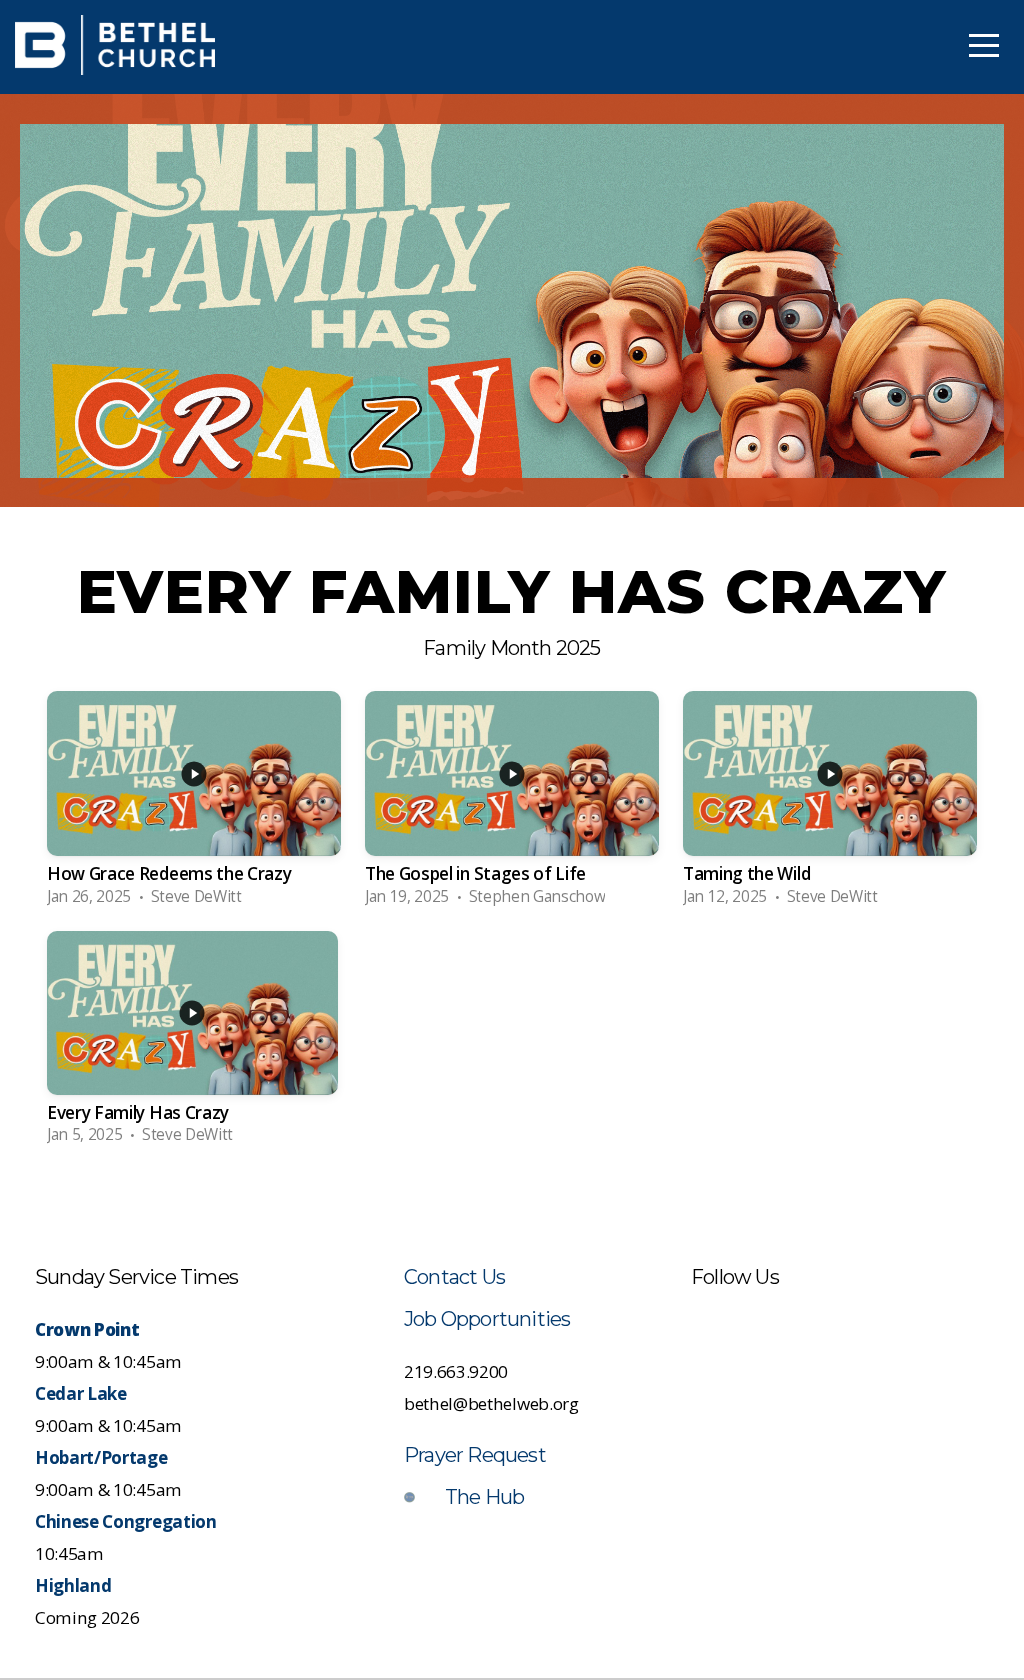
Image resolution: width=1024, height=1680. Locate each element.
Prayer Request (475, 1455)
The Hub (484, 1497)
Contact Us (454, 1277)
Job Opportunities (487, 1319)
